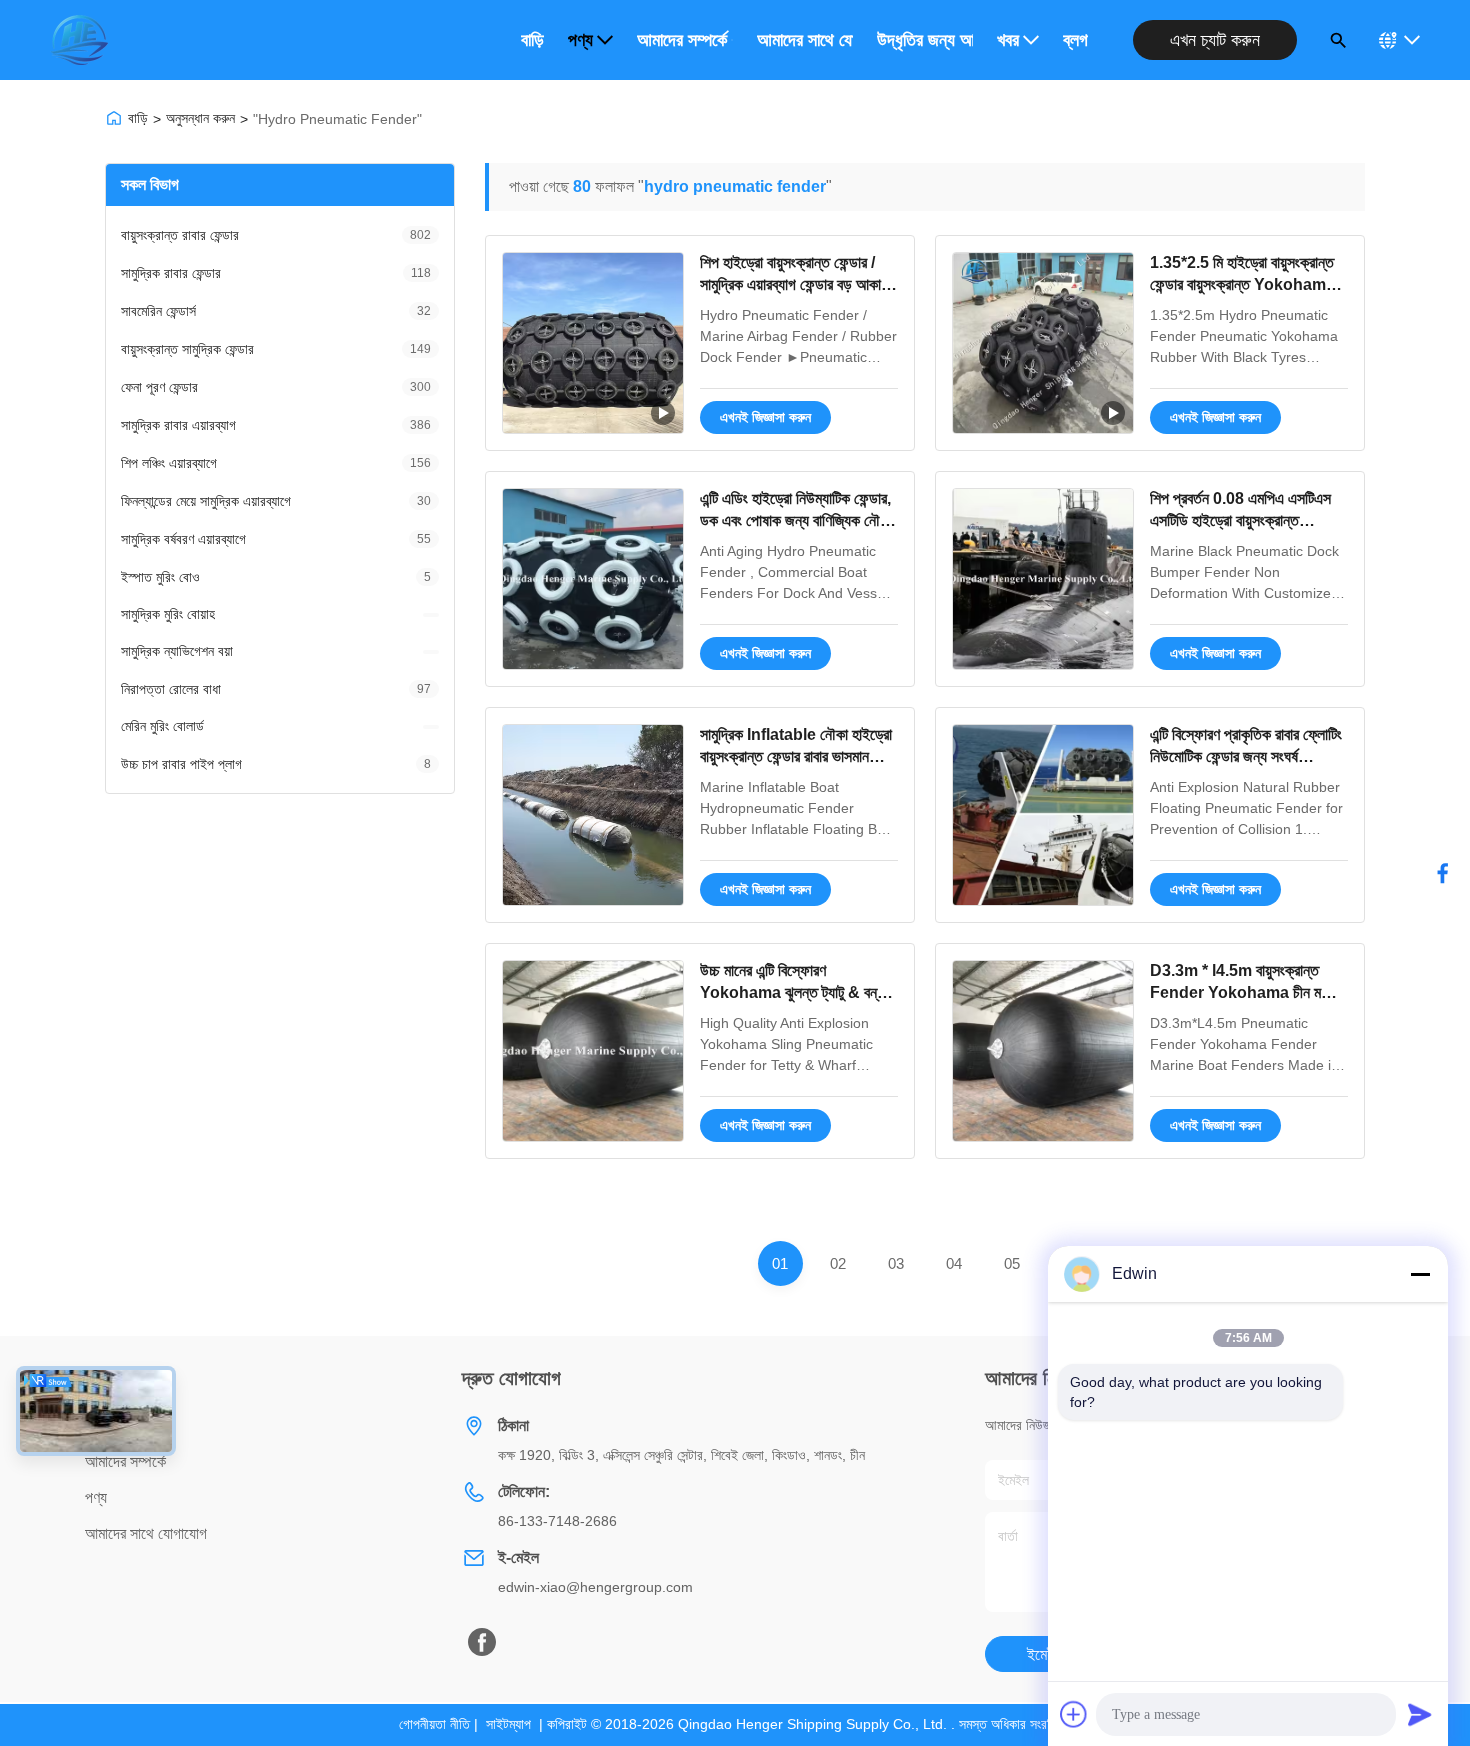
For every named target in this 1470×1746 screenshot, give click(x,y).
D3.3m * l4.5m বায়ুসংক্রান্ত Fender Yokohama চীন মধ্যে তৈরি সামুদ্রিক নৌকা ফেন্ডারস (1245, 993)
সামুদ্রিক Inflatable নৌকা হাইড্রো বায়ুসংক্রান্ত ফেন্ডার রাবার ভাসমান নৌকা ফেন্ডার (796, 757)
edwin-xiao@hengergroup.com (595, 1587)
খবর (1008, 40)
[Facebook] (482, 1642)
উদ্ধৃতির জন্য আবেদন (925, 40)
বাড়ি (532, 40)
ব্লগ (1075, 40)
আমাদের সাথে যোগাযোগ (805, 40)
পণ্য (580, 40)
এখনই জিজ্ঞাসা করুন (765, 417)
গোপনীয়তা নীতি (434, 1724)
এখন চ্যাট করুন (1215, 40)
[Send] (1420, 1714)
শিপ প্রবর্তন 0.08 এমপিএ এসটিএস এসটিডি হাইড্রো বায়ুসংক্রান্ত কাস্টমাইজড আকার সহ (1240, 521)
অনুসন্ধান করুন (200, 118)
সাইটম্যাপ (508, 1724)
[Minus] (1420, 1274)
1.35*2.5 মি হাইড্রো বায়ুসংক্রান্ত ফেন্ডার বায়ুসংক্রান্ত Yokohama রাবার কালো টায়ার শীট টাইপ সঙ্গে (1242, 285)
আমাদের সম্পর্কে (682, 40)
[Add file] (1074, 1714)
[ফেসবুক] (1443, 873)
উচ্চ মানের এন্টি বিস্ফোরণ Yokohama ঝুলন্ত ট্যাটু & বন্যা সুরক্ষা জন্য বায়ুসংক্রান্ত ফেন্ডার (793, 993)
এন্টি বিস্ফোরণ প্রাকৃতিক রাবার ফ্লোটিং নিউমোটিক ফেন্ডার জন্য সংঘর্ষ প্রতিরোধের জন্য (1246, 757)
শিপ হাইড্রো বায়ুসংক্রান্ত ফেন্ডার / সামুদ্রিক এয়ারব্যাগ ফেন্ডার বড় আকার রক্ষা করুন (793, 285)
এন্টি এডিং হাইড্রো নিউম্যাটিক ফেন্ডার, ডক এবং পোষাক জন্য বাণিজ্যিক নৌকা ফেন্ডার (796, 521)
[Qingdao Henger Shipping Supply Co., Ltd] (79, 40)
